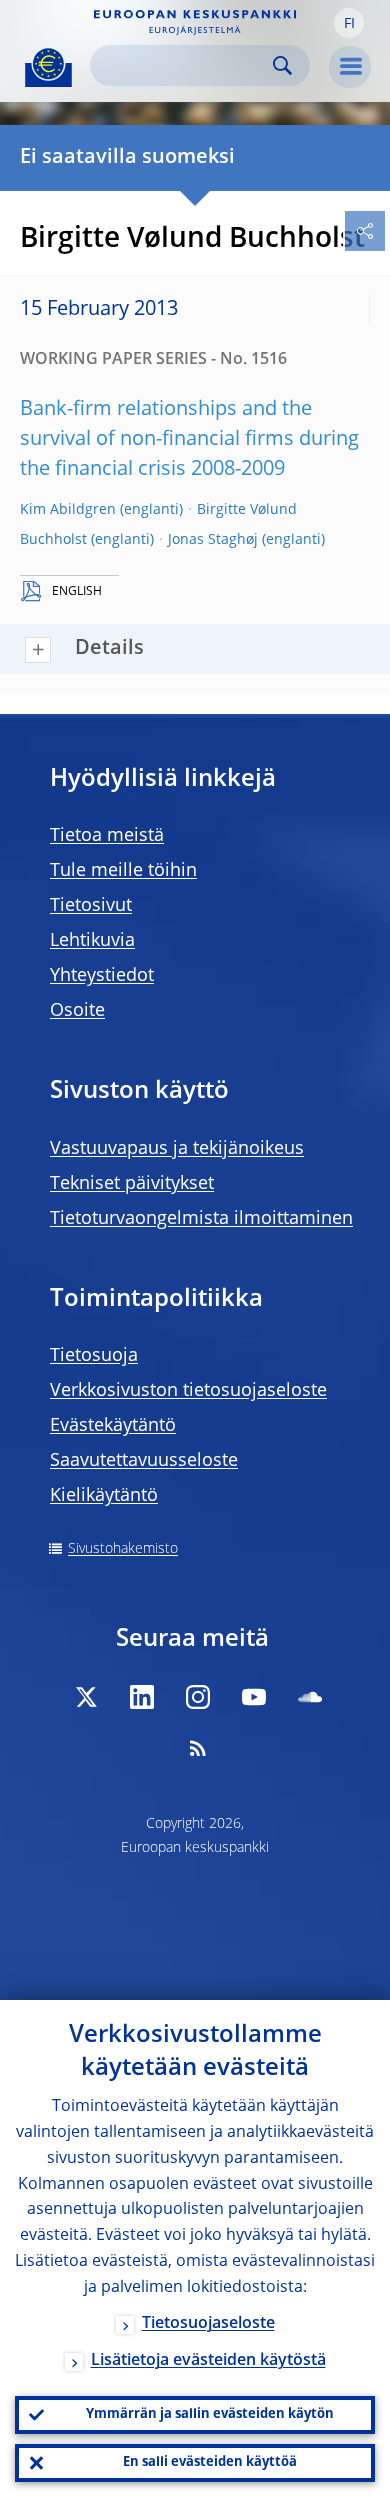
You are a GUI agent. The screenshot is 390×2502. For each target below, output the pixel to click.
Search (282, 65)
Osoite (77, 1011)
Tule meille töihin (123, 871)
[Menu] (350, 67)
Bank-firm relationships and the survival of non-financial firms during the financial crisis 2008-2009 (189, 440)
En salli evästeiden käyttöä (210, 2462)
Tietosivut (91, 906)
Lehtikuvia (92, 941)
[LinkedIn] (142, 1697)
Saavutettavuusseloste (144, 1461)
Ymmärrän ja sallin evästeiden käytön (210, 2414)
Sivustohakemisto (123, 1549)
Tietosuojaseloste (208, 2324)
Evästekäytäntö (113, 1426)
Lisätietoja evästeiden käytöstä (208, 2361)
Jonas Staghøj (213, 540)
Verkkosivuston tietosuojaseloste (188, 1391)
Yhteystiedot (102, 976)
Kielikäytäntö (104, 1496)
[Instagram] (198, 1697)
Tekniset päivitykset (132, 1184)
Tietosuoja (94, 1356)
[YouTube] (254, 1697)
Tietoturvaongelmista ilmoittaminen (201, 1219)
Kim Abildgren (68, 510)
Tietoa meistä (107, 836)
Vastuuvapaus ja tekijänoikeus (177, 1149)
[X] (86, 1697)
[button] (349, 23)
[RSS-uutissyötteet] (198, 1748)
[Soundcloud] (310, 1697)
